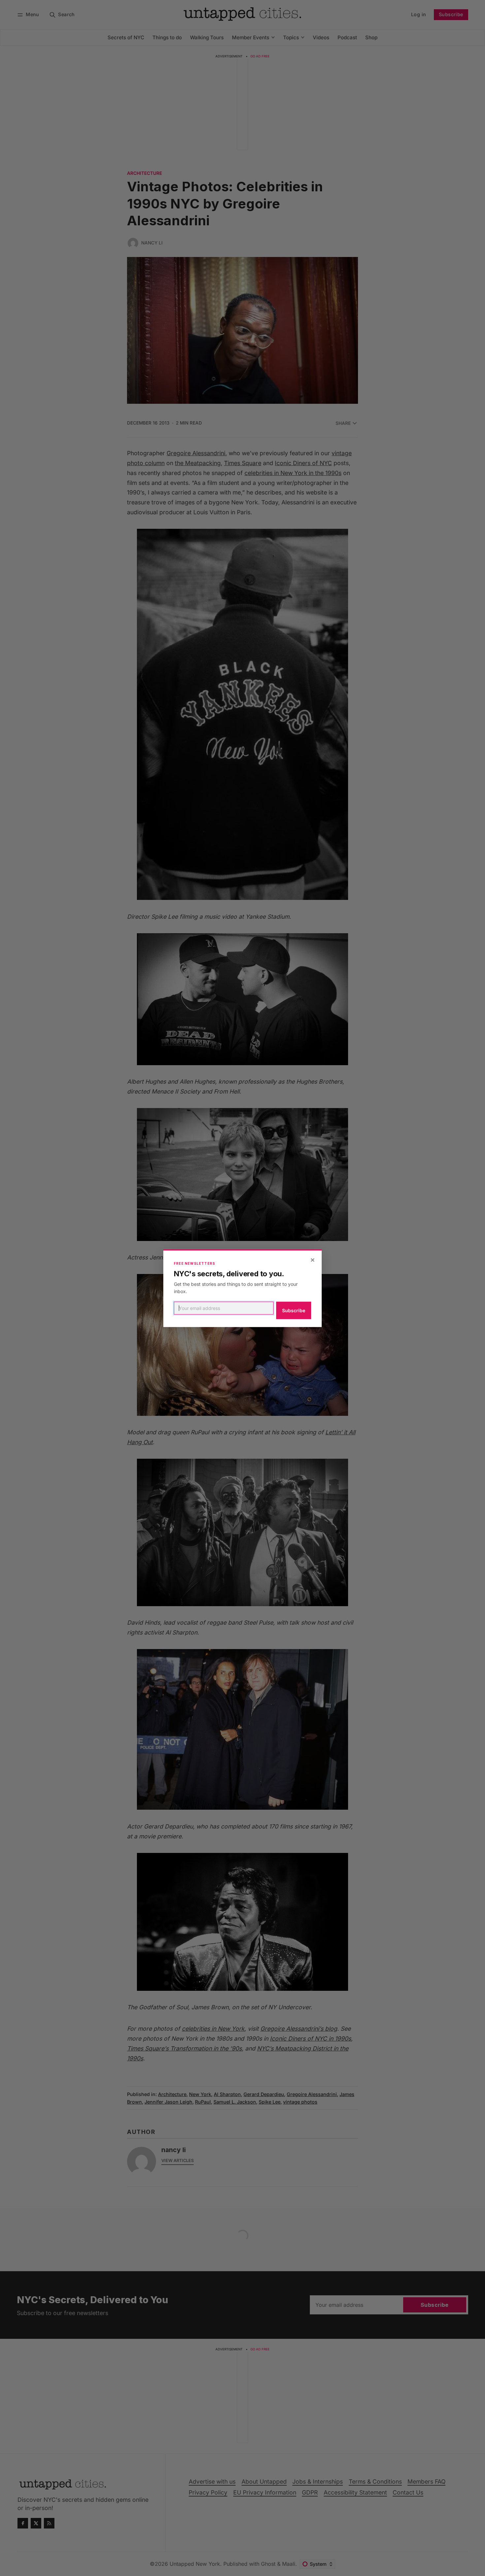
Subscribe (294, 1310)
